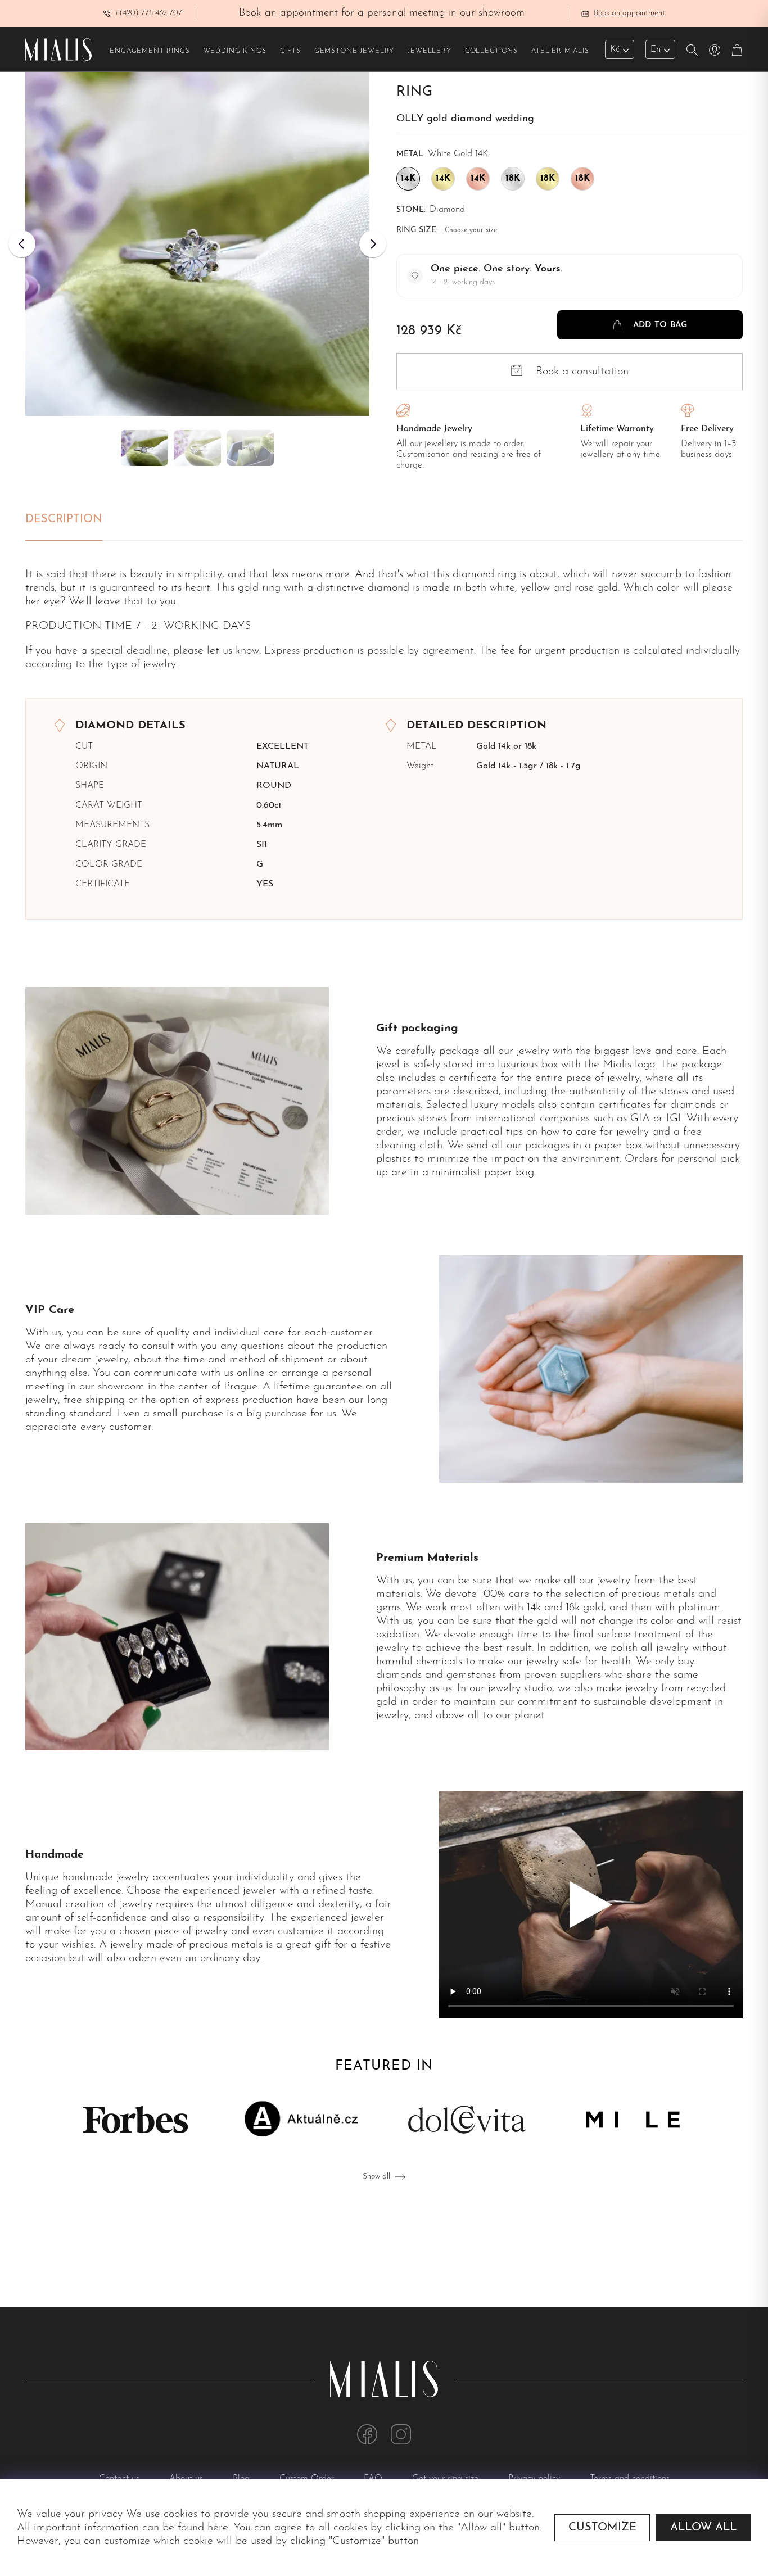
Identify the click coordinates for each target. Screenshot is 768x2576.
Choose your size (471, 230)
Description (64, 519)
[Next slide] (373, 244)
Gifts (290, 51)
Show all (376, 2177)
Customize (602, 2528)
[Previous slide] (22, 244)
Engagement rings (150, 51)
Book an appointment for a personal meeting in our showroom (382, 13)
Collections (491, 51)
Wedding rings (235, 51)
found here (203, 2528)
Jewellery (430, 51)
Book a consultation (582, 372)
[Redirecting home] (58, 49)
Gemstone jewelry (354, 51)
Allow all (703, 2528)
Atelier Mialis (560, 51)
